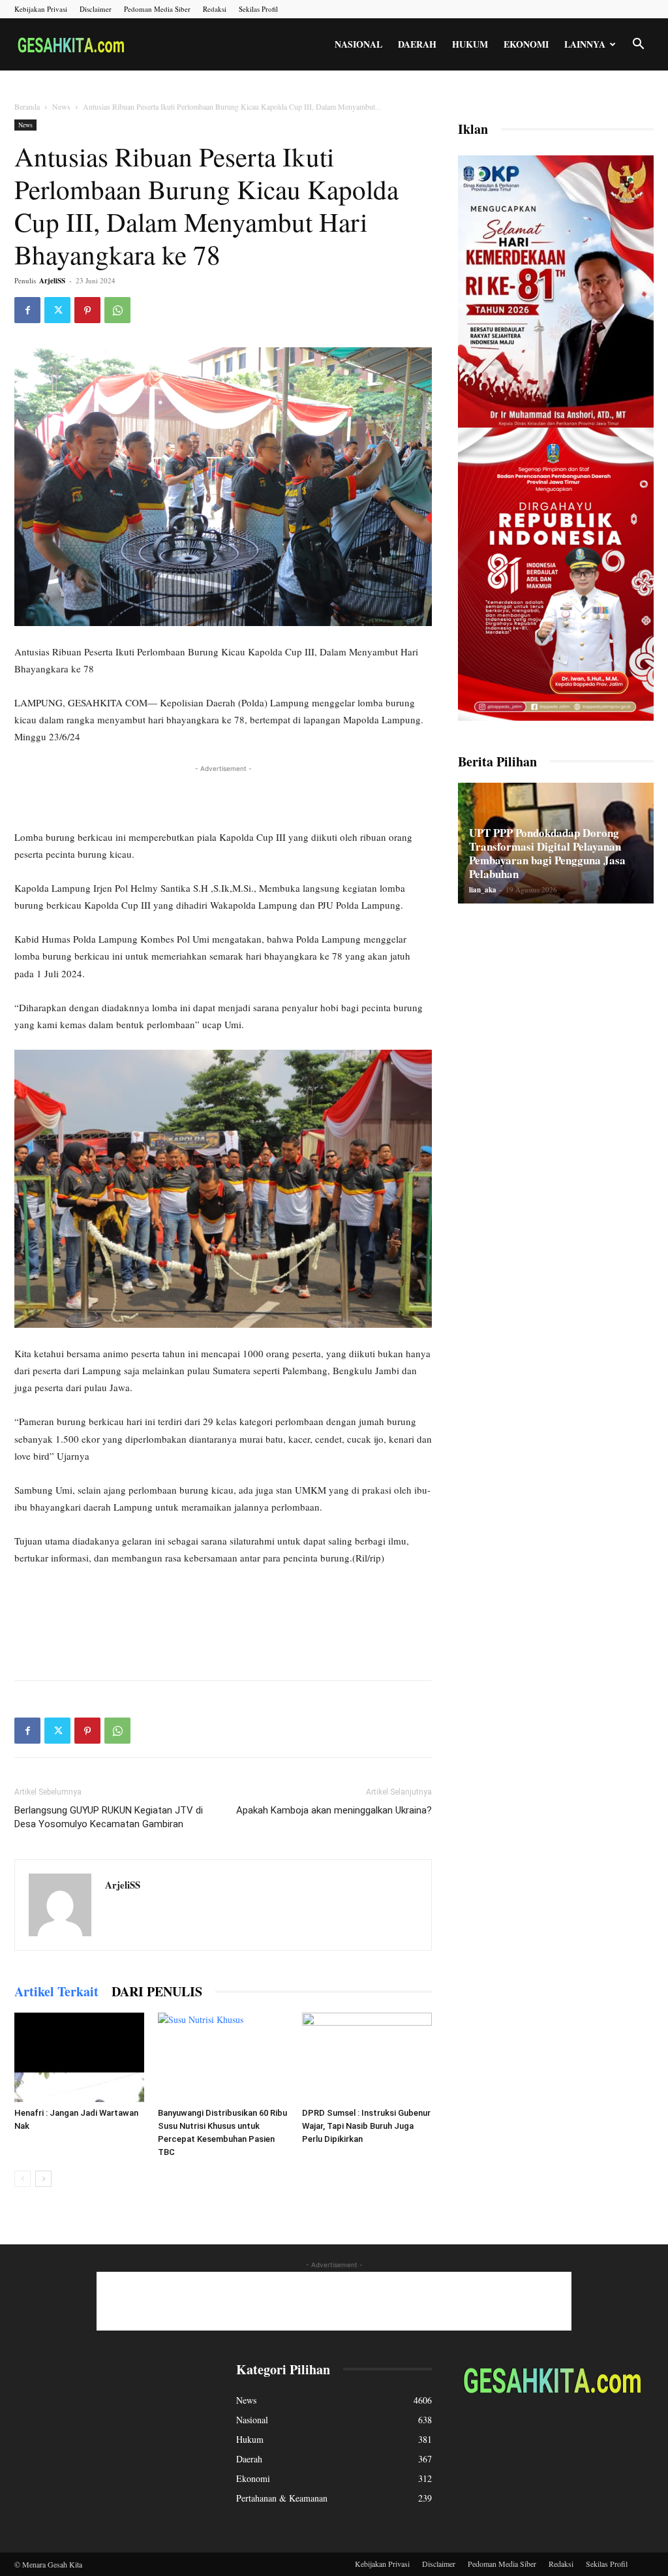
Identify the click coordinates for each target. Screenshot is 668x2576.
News (61, 106)
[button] (638, 45)
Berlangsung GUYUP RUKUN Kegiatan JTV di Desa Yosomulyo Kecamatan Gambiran (109, 1817)
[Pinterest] (87, 310)
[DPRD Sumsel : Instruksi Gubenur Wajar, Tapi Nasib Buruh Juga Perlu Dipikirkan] (367, 2057)
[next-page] (43, 2179)
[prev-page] (23, 2179)
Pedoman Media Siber (157, 9)
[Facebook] (27, 310)
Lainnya (585, 44)
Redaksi (215, 9)
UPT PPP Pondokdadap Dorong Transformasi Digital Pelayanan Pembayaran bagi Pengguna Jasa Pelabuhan (547, 853)
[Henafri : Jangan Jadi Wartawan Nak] (79, 2057)
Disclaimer (96, 9)
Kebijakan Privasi (41, 9)
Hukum (470, 44)
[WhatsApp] (117, 310)
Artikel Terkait (56, 1991)
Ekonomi (526, 44)
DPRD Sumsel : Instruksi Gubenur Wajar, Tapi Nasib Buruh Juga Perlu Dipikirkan (366, 2126)
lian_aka (483, 890)
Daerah (417, 44)
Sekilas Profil (258, 9)
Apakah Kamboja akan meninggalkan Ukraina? (334, 1810)
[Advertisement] (223, 795)
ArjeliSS (52, 281)
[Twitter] (57, 310)
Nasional (358, 44)
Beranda (27, 106)
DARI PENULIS (157, 1991)
